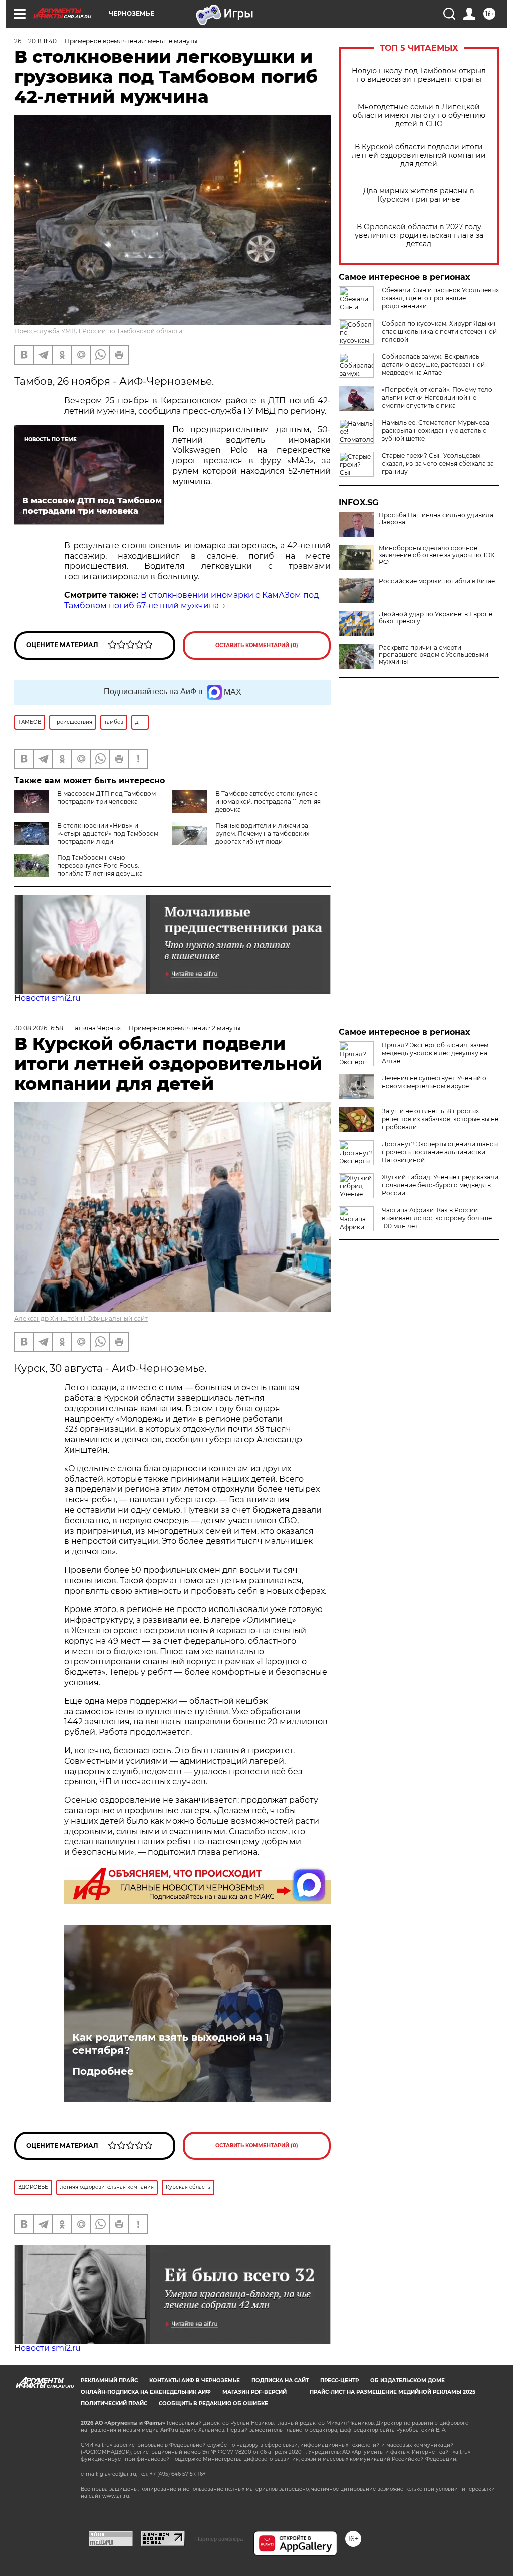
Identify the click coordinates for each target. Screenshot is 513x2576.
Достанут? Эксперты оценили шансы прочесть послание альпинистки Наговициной (440, 1152)
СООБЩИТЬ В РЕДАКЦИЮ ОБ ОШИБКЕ (213, 2403)
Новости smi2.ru (47, 998)
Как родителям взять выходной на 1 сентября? (171, 2044)
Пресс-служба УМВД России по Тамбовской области (98, 331)
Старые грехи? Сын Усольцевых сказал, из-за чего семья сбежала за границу (438, 463)
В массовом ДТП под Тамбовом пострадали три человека (106, 797)
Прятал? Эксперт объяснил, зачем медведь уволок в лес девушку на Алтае (435, 1053)
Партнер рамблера (219, 2539)
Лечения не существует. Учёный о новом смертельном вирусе (434, 1082)
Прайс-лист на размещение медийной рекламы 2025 (393, 2392)
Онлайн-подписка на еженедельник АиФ (146, 2392)
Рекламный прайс (109, 2380)
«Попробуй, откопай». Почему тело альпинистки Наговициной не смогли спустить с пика (437, 397)
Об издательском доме (408, 2380)
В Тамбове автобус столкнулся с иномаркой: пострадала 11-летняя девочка (268, 801)
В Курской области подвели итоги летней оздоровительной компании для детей (419, 155)
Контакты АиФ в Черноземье (195, 2380)
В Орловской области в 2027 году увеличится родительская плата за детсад (419, 236)
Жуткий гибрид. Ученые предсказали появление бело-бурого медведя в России (440, 1185)
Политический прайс (114, 2403)
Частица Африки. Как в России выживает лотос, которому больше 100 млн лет (437, 1218)
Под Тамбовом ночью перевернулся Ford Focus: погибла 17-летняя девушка (100, 866)
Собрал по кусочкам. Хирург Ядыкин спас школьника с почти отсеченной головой (440, 331)
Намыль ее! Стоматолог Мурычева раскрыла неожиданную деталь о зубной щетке (436, 430)
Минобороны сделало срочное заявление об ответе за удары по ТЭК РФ (437, 555)
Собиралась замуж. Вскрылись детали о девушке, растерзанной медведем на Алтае (433, 364)
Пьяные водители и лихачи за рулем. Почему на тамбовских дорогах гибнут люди (262, 834)
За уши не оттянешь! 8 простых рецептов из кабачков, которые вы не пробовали (440, 1119)
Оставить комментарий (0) (257, 645)
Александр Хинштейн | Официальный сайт (81, 1318)
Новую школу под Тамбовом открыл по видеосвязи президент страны (419, 75)
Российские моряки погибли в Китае (437, 581)
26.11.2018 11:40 (35, 41)
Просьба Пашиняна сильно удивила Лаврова (436, 519)
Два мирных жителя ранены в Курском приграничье (419, 195)
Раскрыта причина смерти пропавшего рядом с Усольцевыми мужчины (434, 655)
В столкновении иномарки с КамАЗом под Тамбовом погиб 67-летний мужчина (191, 600)
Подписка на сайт (280, 2380)
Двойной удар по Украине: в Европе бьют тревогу (436, 618)
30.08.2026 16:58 (39, 1028)
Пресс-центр (339, 2380)
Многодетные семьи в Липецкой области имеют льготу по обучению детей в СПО (419, 115)
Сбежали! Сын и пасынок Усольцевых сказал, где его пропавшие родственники (440, 298)
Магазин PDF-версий (254, 2392)
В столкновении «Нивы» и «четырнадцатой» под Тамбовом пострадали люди (108, 834)
